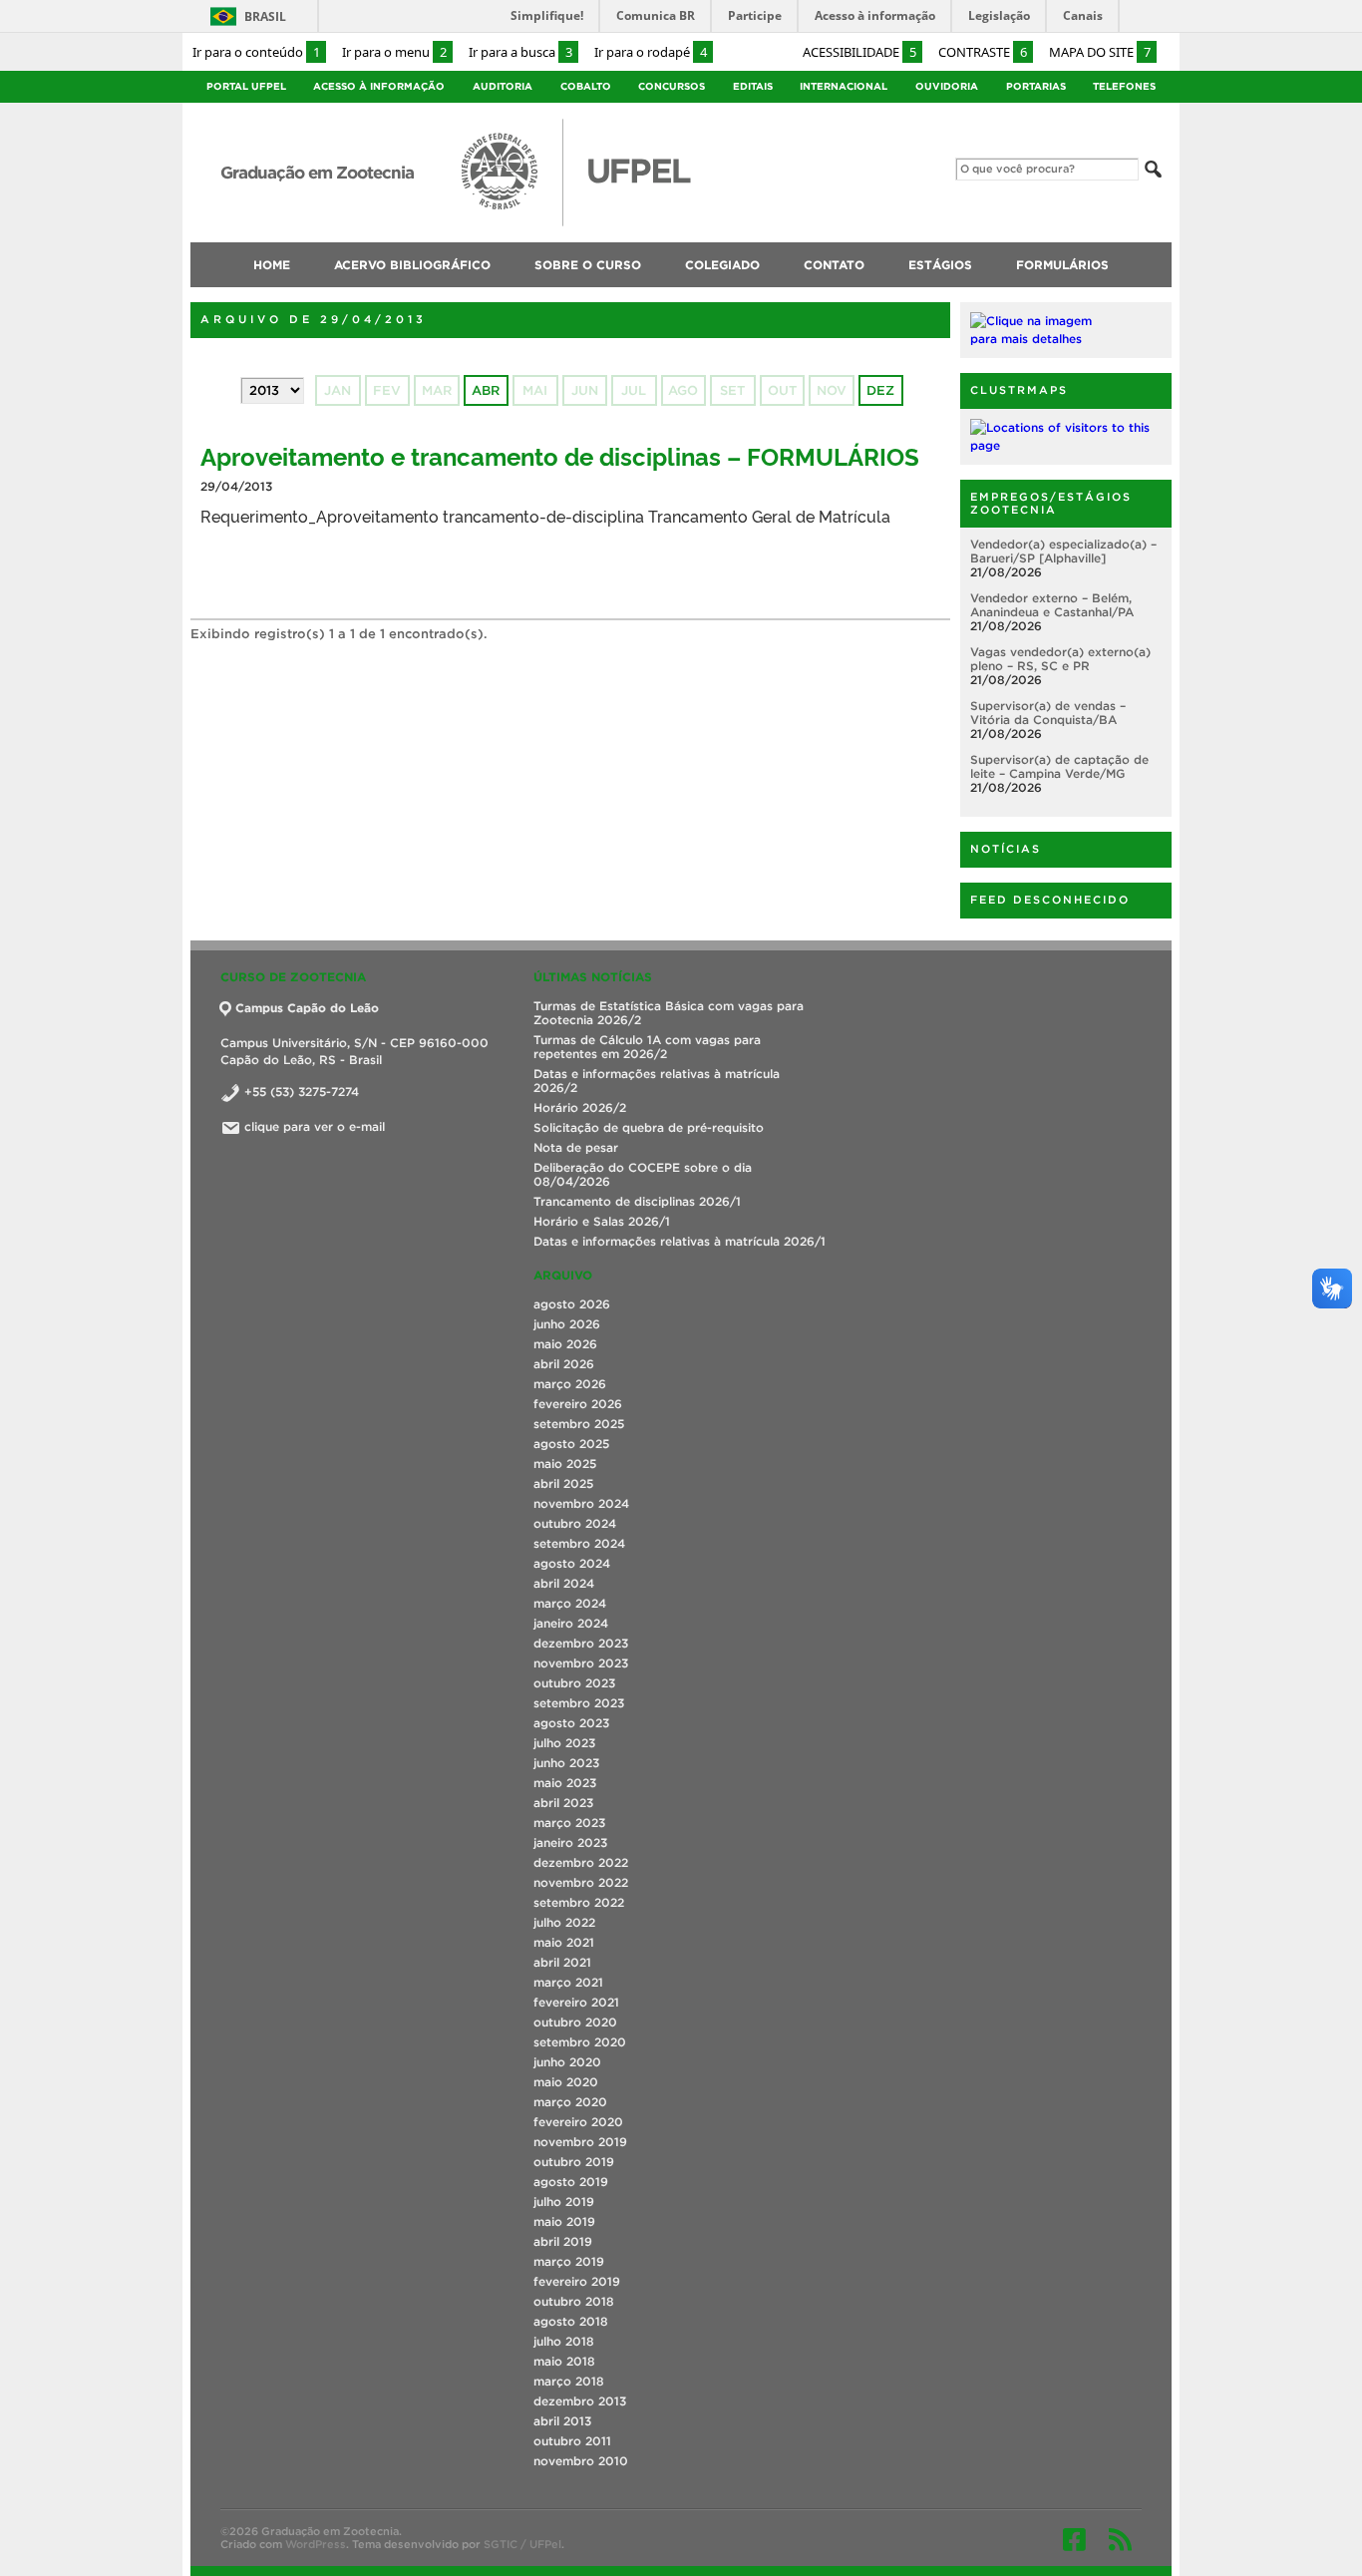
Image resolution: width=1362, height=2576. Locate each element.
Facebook (1074, 2539)
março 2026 (570, 1384)
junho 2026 (567, 1324)
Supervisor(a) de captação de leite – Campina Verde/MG (1059, 766)
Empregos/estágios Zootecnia (1051, 503)
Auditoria (503, 86)
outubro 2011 (572, 2441)
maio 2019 (564, 2221)
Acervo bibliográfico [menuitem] (412, 265)
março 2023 (569, 1823)
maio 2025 (565, 1464)
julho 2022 (564, 1922)
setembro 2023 (579, 1703)
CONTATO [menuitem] (834, 265)
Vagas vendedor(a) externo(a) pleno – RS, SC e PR (1060, 659)
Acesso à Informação (379, 86)
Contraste (983, 52)
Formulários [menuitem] (1062, 265)
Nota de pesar (576, 1147)
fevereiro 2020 (578, 2122)
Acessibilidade (859, 52)
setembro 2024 (579, 1543)
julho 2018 (564, 2341)
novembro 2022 (581, 1882)
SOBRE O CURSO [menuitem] (588, 265)
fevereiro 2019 (577, 2281)
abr (486, 390)
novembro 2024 (581, 1503)
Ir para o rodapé (651, 52)
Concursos (672, 86)
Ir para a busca (520, 52)
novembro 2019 (580, 2142)
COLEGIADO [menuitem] (722, 265)
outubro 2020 (575, 2022)
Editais (753, 86)
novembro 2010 (581, 2461)
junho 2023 (566, 1763)
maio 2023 (565, 1783)
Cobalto (586, 86)
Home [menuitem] (272, 265)
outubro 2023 (574, 1683)
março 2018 (569, 2381)
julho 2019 (564, 2202)
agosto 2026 (572, 1304)
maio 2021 (564, 1942)
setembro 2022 (579, 1902)
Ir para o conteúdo (256, 52)
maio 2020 (566, 2082)
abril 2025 (563, 1483)
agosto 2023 (571, 1723)
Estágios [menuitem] (940, 265)
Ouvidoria (947, 86)
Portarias (1036, 86)
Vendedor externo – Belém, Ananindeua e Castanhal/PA (1052, 605)
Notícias (1006, 849)
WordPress (316, 2544)
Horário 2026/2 (580, 1107)
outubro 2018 (574, 2301)
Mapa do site (1100, 52)
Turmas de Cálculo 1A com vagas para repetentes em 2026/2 (647, 1047)
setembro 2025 (579, 1424)
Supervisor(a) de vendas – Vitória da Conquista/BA (1048, 713)
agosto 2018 (571, 2321)
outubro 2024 (575, 1523)
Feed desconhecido (1050, 900)
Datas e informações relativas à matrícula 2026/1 (680, 1241)
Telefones (1124, 86)
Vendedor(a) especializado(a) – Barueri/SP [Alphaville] (1063, 551)
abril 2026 (564, 1364)
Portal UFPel (246, 86)
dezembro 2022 (581, 1862)
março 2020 (570, 2102)
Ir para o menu (394, 52)
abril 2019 (563, 2241)
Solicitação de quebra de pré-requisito (649, 1127)
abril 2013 (562, 2421)
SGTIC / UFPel (522, 2544)
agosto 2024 (572, 1563)
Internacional (844, 86)
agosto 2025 (571, 1444)
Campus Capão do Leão (307, 1008)
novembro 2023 (581, 1663)
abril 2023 (563, 1803)
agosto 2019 (571, 2182)
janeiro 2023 (570, 1842)
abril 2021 (562, 1962)
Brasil (265, 16)
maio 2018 (564, 2361)
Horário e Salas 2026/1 (602, 1221)
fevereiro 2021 (576, 2002)
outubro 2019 (574, 2162)
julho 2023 (564, 1743)
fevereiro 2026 (578, 1404)
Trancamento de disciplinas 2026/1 (637, 1201)
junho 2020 (567, 2062)
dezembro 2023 (581, 1643)
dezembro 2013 (580, 2401)
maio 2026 (565, 1344)
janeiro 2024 (571, 1623)
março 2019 (569, 2261)
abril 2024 (564, 1583)
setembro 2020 (580, 2042)
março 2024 (570, 1603)
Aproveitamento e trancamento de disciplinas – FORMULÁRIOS (560, 455)
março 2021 (568, 1982)
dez (880, 390)
